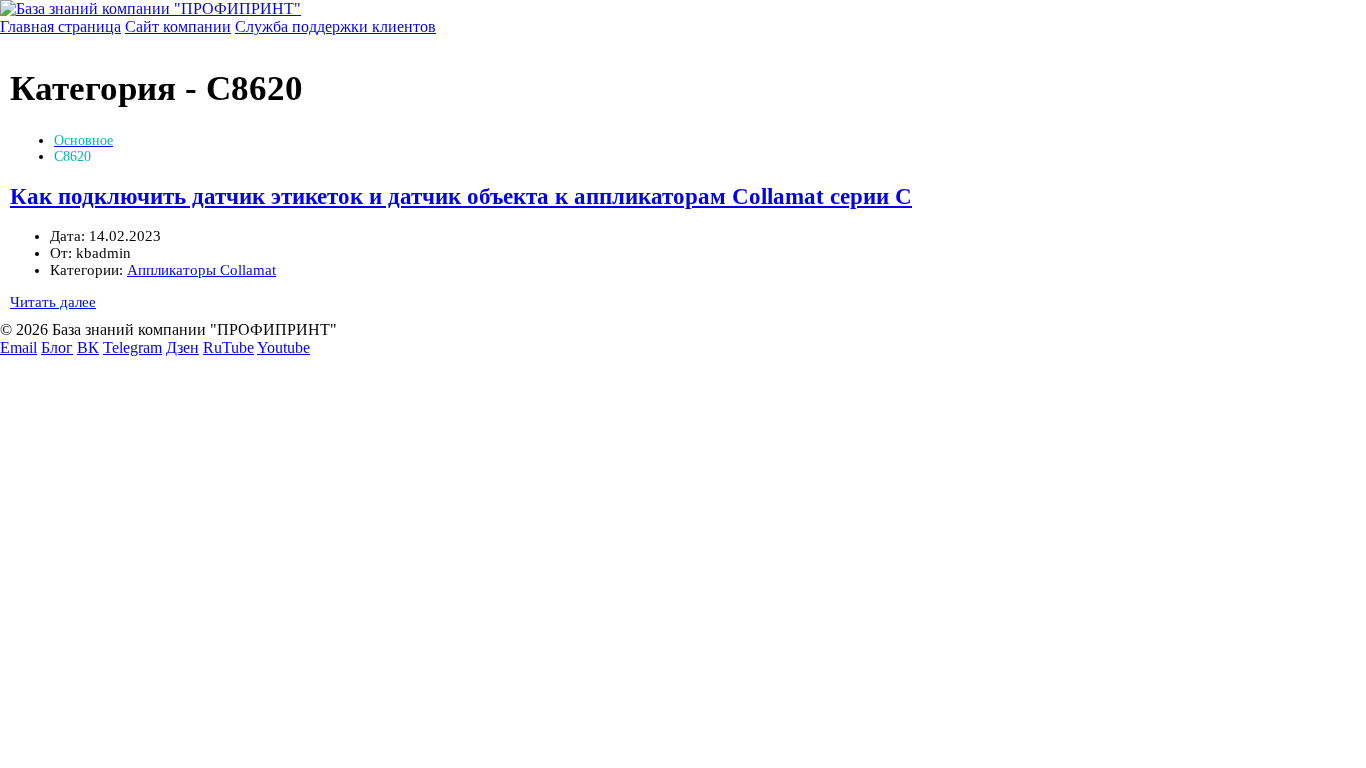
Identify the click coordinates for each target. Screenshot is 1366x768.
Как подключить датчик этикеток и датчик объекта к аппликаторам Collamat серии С (461, 196)
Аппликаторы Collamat (201, 270)
